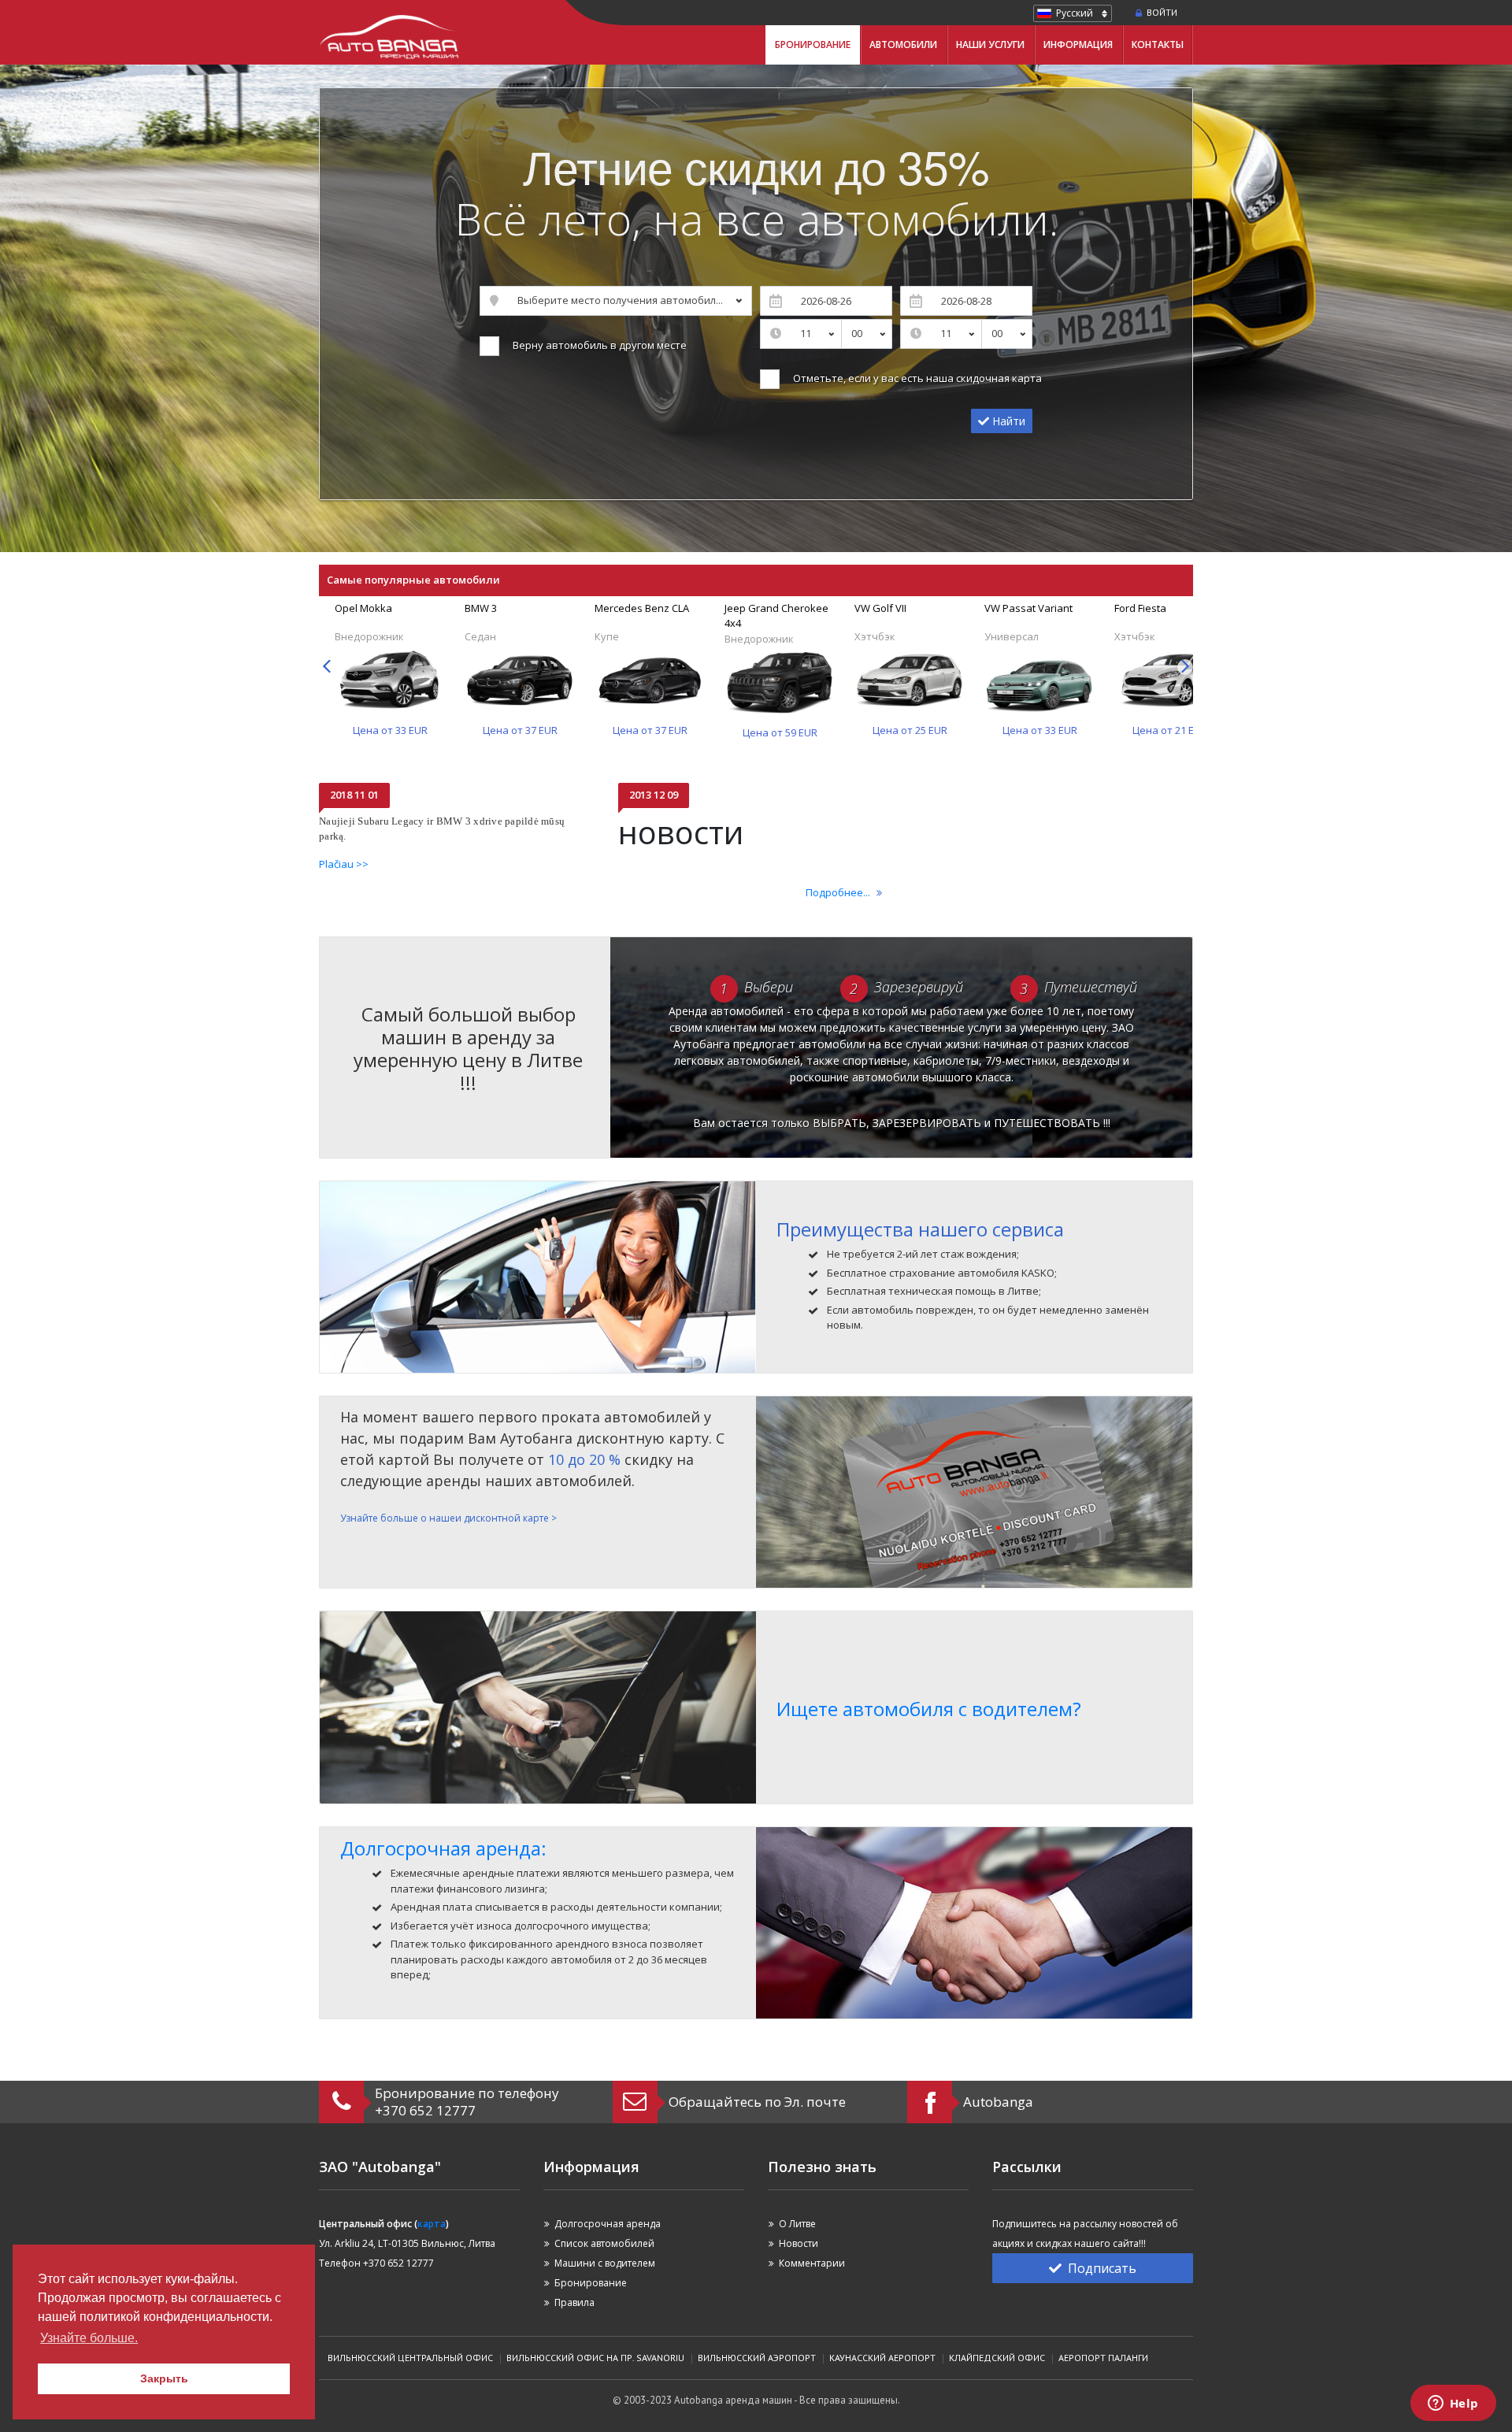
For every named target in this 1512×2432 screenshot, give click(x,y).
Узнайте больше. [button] (89, 2338)
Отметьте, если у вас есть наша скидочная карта (915, 378)
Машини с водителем (605, 2263)
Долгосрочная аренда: (443, 1848)
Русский (1075, 13)
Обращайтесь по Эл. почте (757, 2102)
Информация (1078, 44)
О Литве (797, 2224)
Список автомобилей (604, 2243)
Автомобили (903, 44)
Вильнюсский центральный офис (410, 2358)
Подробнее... (838, 892)
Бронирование (813, 44)
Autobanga (998, 2102)
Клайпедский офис (997, 2358)
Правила (574, 2302)
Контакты (1158, 44)
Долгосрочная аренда (608, 2224)
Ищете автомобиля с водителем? (929, 1709)
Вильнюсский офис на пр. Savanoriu (595, 2358)
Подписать (1102, 2268)
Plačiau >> (344, 864)
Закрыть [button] (164, 2378)
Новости (799, 2243)
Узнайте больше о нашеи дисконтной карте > (448, 1518)
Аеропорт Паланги (1103, 2358)
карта (432, 2224)
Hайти (1007, 421)
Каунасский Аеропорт (882, 2358)
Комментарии (812, 2263)
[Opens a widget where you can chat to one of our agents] (1453, 2404)
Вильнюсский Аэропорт (757, 2358)
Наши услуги (990, 44)
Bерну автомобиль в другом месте (597, 345)
